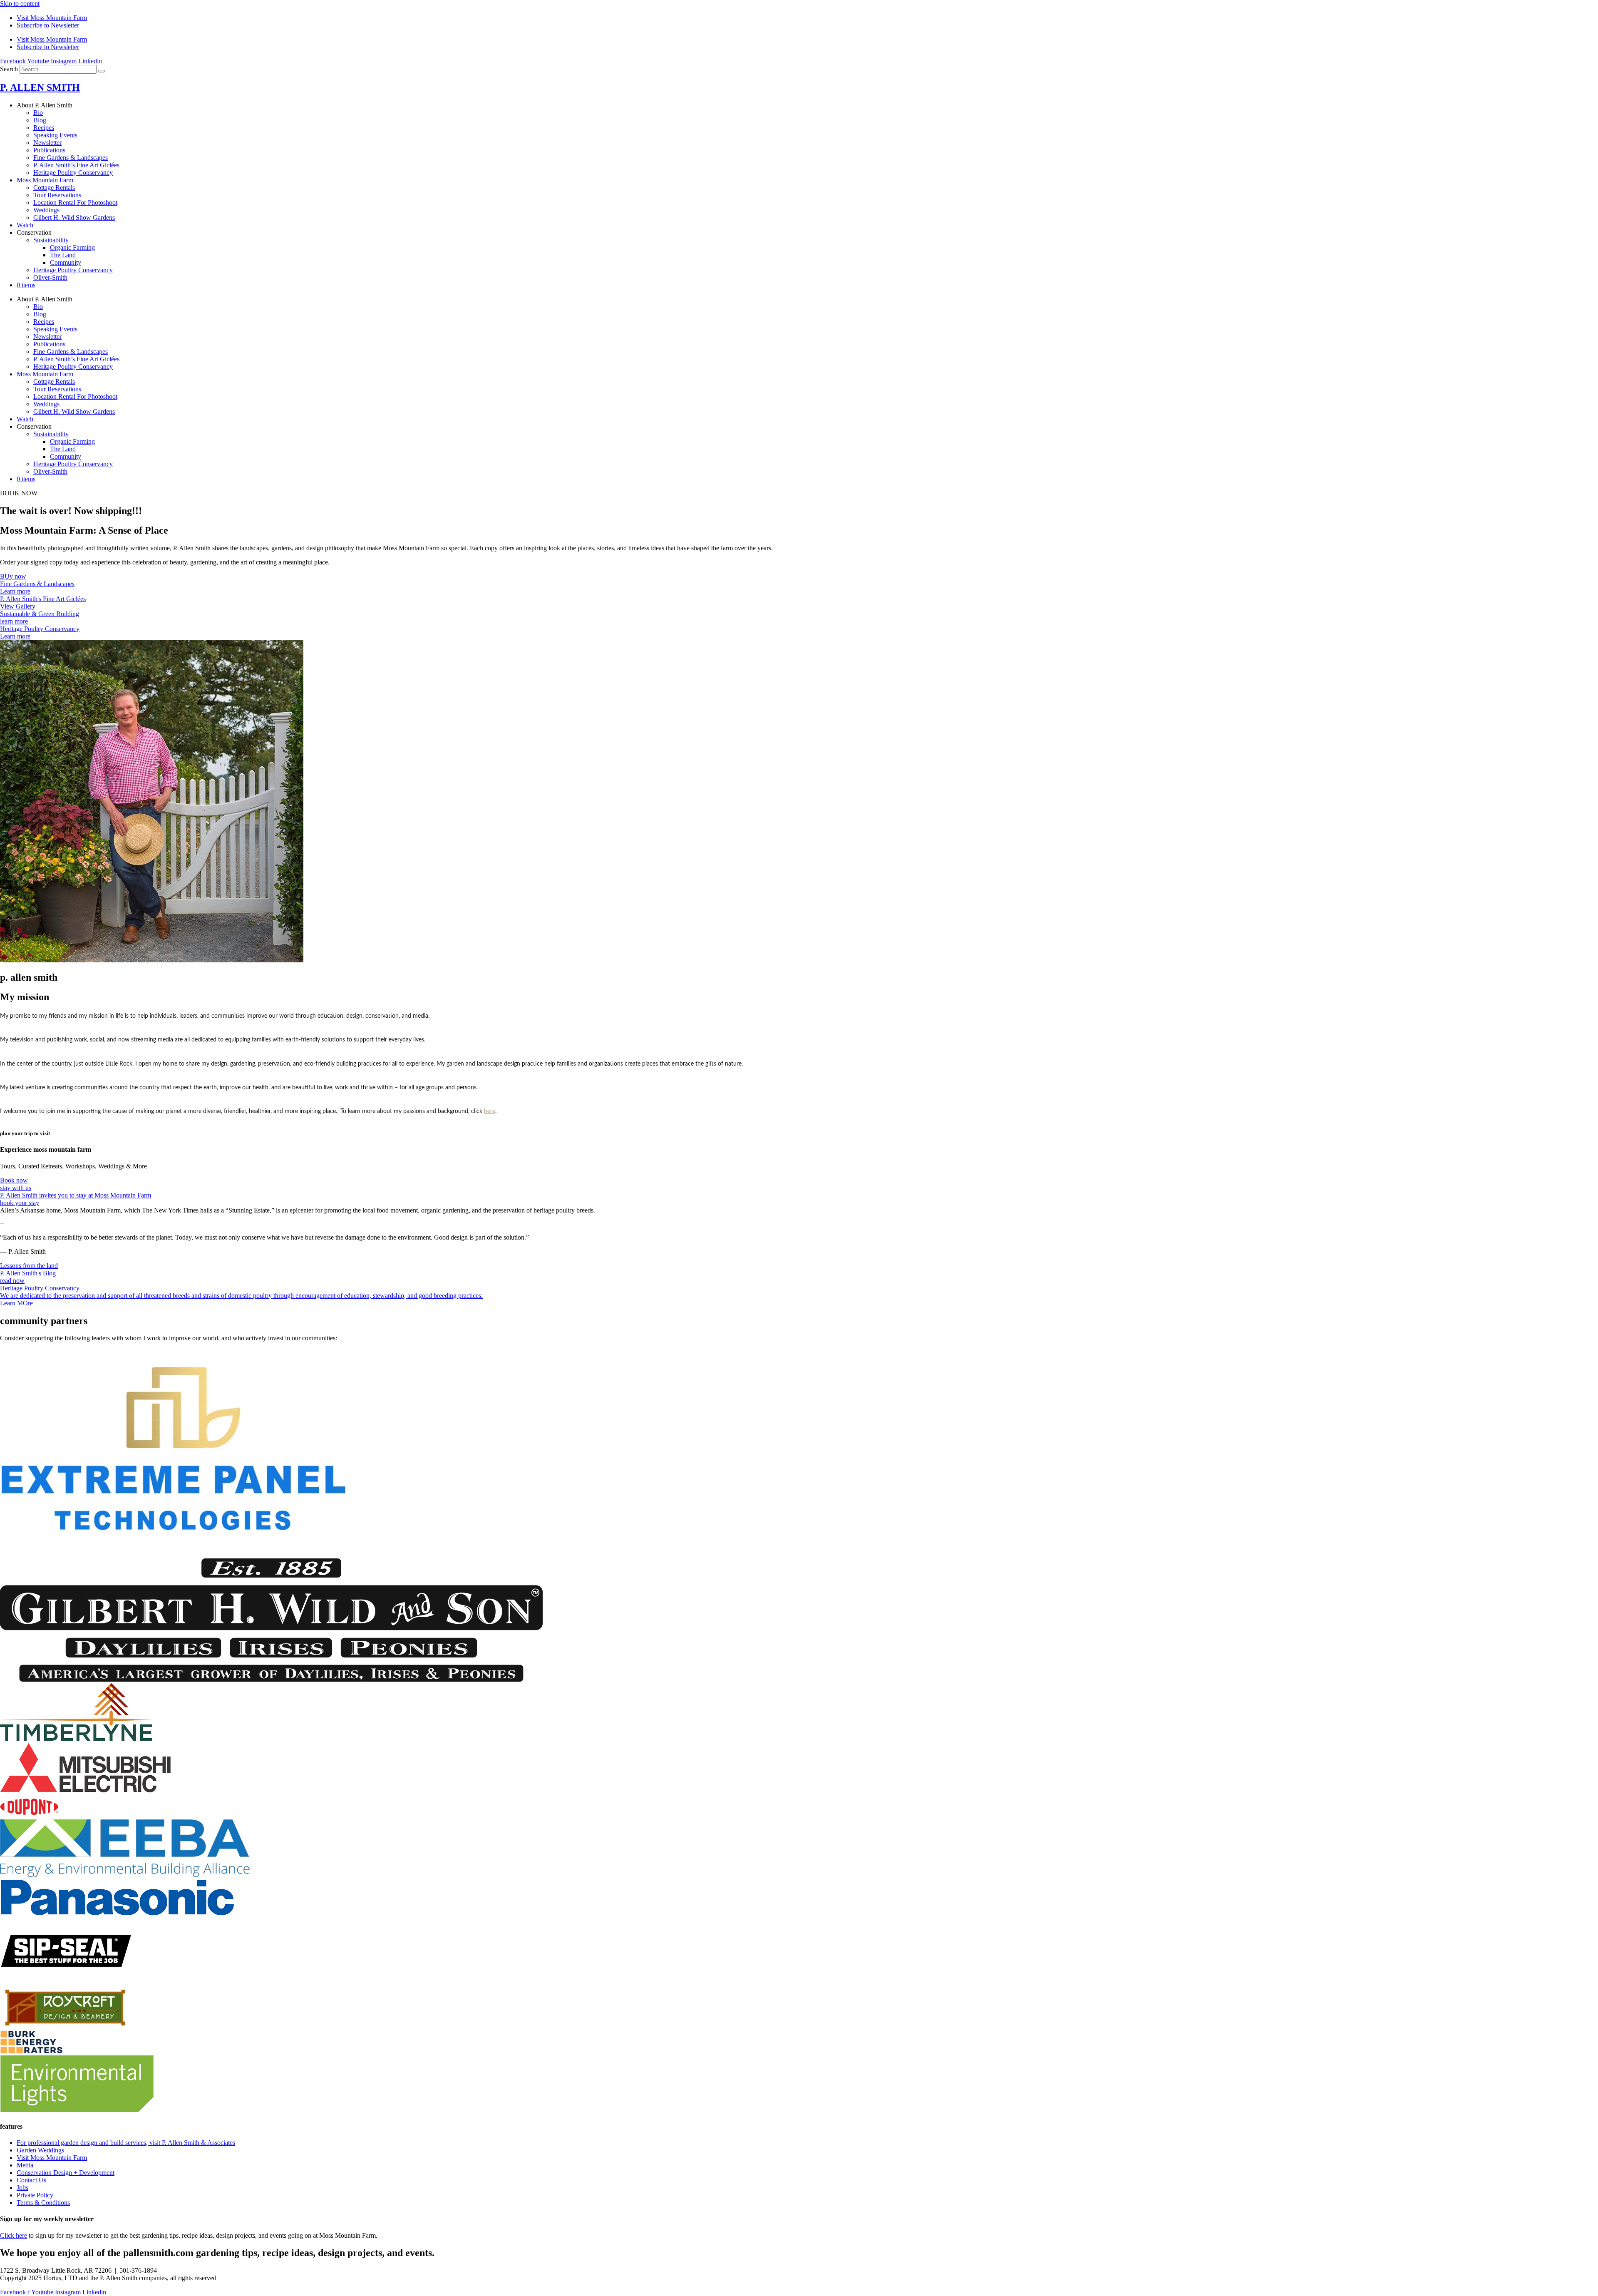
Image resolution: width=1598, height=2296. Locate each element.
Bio (38, 113)
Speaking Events (55, 135)
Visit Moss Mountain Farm (52, 18)
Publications (49, 150)
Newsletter (47, 143)
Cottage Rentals (54, 188)
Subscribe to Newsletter (48, 25)
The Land (63, 255)
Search (9, 69)
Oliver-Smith (50, 277)
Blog (40, 120)
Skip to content (20, 4)
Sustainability (51, 240)
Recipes (44, 128)
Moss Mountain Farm (45, 180)
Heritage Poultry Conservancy (73, 173)
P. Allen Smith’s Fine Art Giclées (76, 165)
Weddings (46, 210)
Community (66, 262)
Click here (14, 2235)
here (490, 1111)
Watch (25, 225)
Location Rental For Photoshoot (75, 203)
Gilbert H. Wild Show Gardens (74, 217)
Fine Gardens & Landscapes (71, 158)
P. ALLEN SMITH (40, 87)
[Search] (102, 71)
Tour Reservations (57, 195)
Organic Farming (72, 247)
